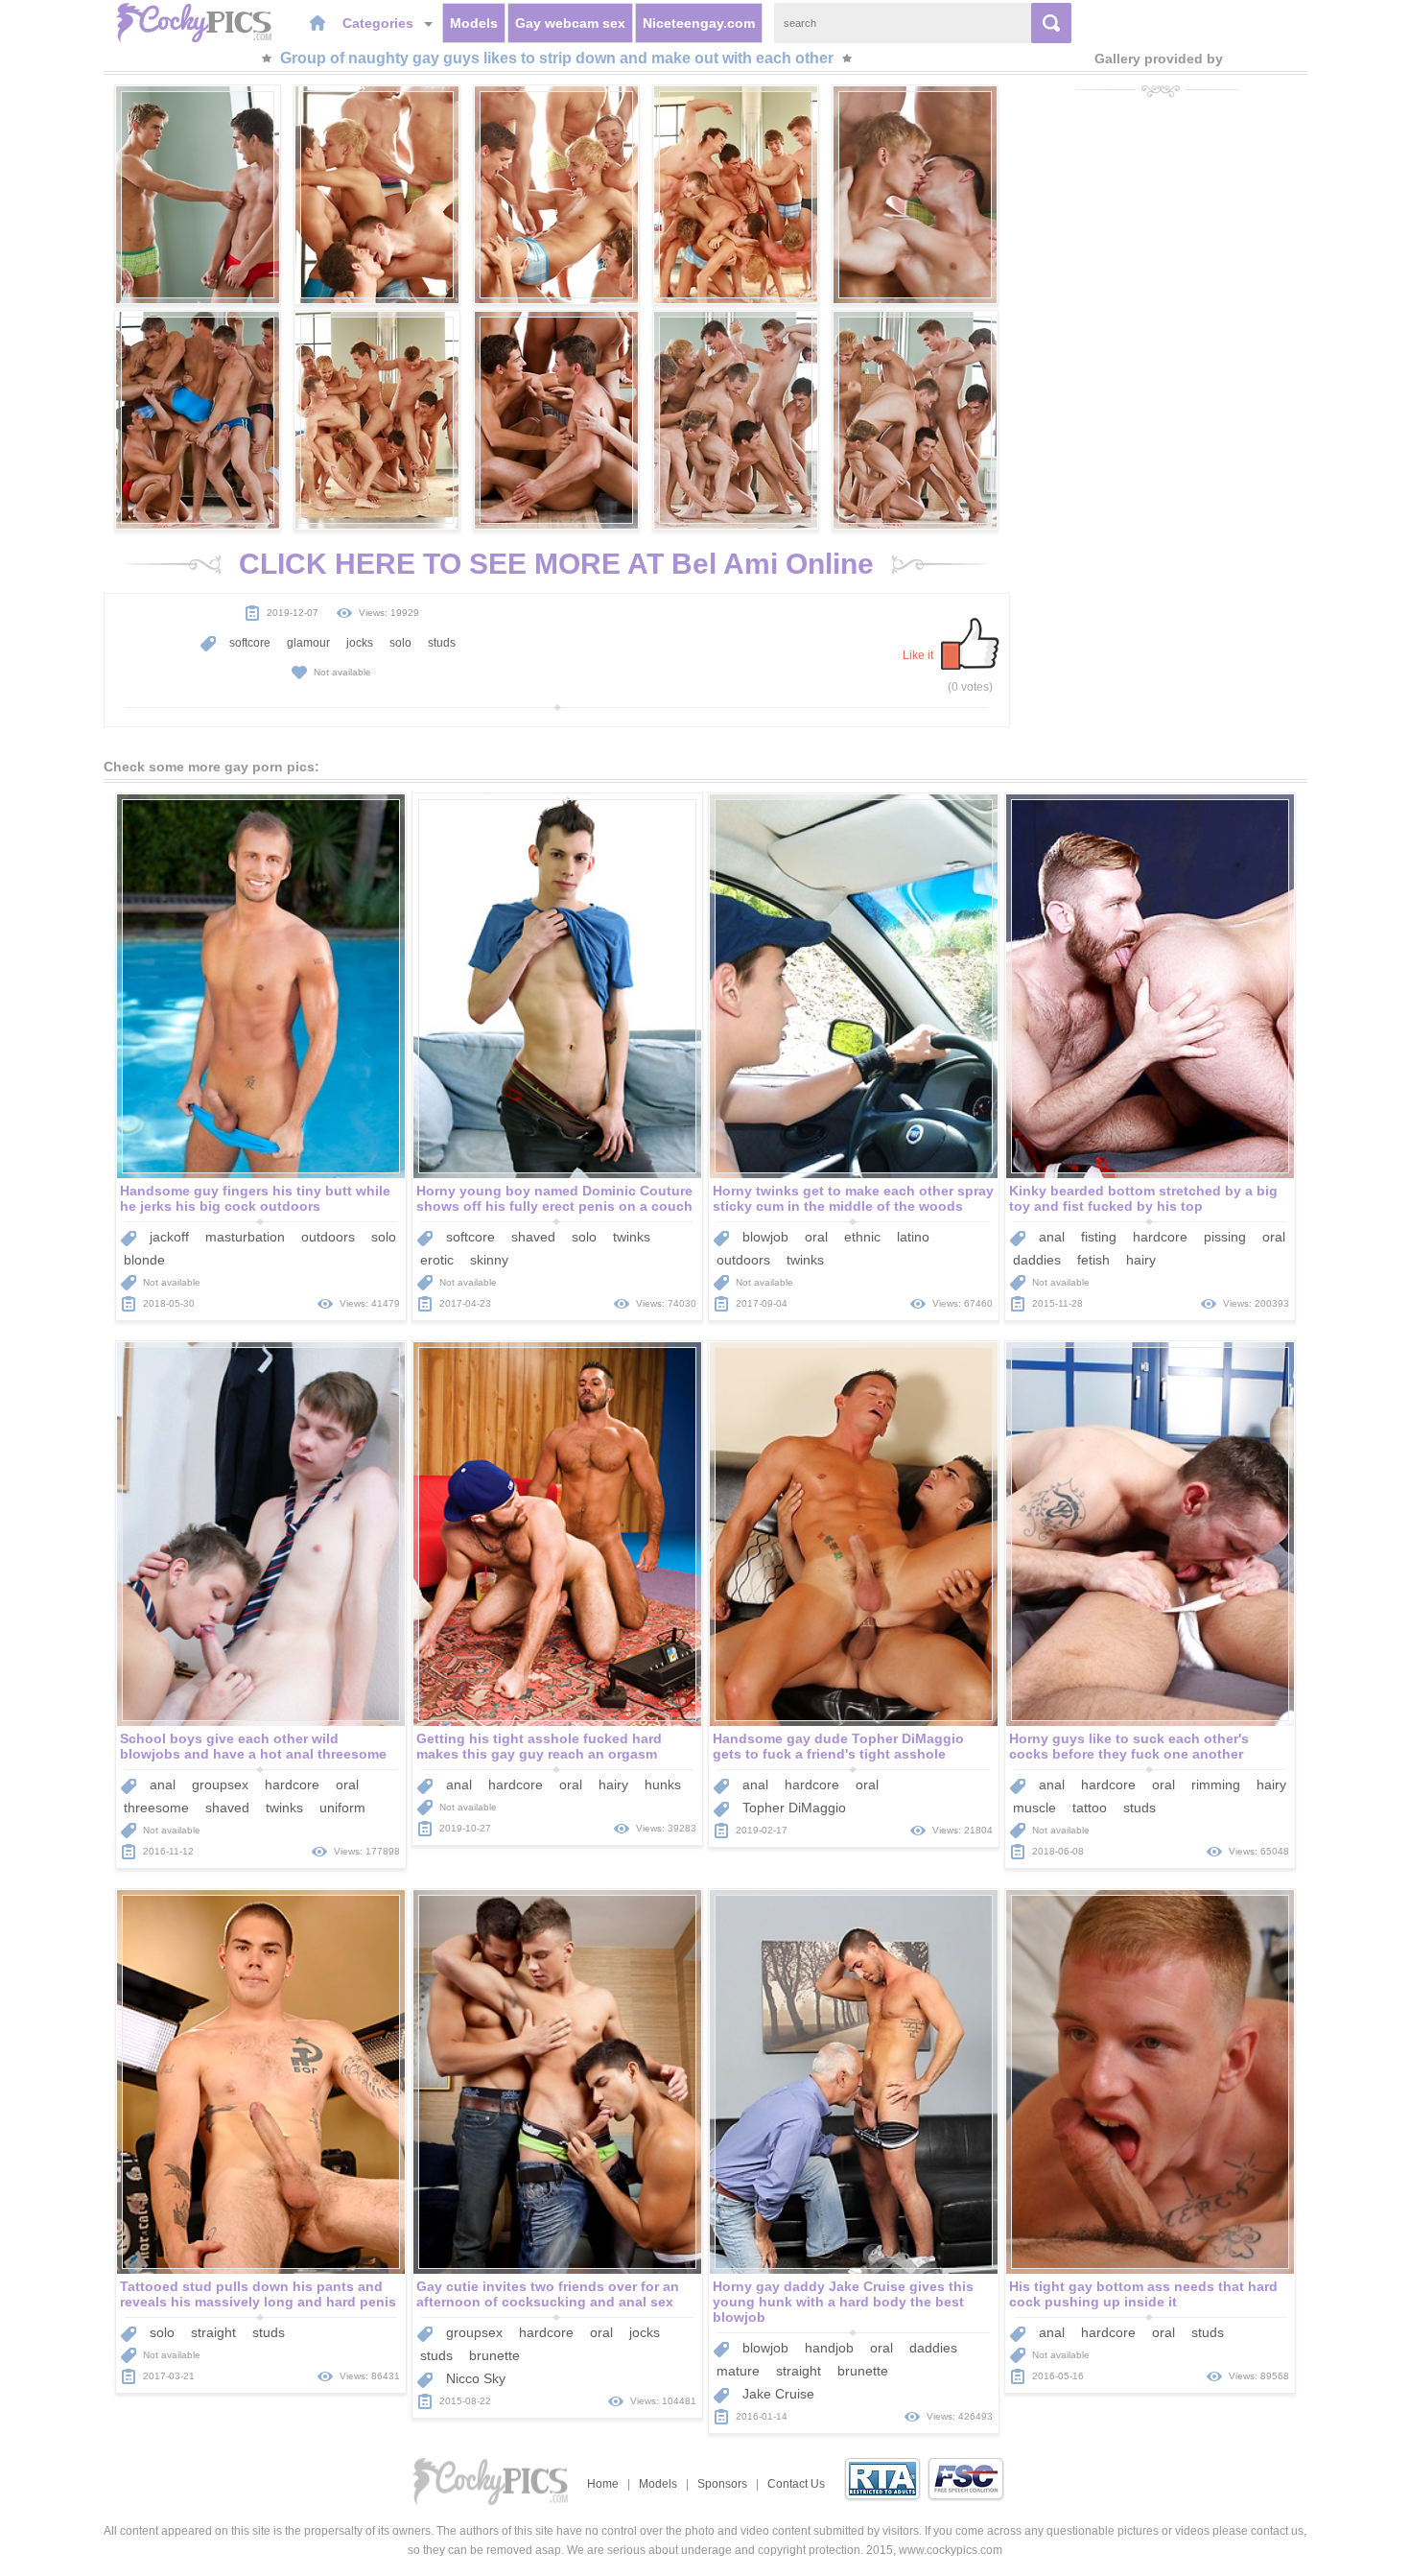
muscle (1034, 1808)
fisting (1099, 1237)
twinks (632, 1237)
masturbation (245, 1237)
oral (816, 1237)
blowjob (765, 1237)
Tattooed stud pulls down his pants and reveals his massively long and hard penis (258, 2294)
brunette (494, 2355)
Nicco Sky (476, 2378)
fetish (1093, 1260)
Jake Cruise (778, 2394)
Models (474, 23)
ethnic (862, 1237)
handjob (829, 2348)
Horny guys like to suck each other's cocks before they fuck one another (1129, 1746)
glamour (308, 643)
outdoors (328, 1237)
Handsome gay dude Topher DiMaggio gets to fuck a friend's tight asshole (838, 1746)
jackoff (169, 1237)
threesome (156, 1808)
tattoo (1090, 1808)
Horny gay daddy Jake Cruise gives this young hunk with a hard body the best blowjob (843, 2302)
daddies (1037, 1260)
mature (738, 2371)
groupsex (220, 1784)
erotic (437, 1260)
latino (913, 1237)
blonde (144, 1260)
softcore (250, 643)
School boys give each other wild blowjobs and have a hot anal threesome (253, 1746)
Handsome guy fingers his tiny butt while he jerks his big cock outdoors (255, 1198)
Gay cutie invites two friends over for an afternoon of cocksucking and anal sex (548, 2294)
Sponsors (722, 2484)
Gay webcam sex (570, 23)
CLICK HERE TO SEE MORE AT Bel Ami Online (556, 564)
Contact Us (796, 2484)
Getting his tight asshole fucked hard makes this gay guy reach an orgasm (539, 1746)
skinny (489, 1260)
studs (442, 643)
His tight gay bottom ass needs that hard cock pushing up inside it (1143, 2294)
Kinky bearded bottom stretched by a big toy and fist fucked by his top (1143, 1198)
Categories (380, 23)
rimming (1216, 1784)
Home (603, 2484)
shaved (533, 1237)
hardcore (1160, 1237)
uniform (342, 1808)
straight (213, 2332)
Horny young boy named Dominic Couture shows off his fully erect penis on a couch (554, 1198)
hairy (1141, 1260)
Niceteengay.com (699, 23)
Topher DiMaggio (794, 1808)
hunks (663, 1784)
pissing (1225, 1237)
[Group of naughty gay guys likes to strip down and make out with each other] (198, 195)
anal (1052, 1237)
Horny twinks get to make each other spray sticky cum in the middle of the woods (853, 1198)
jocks (360, 643)
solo (400, 643)
